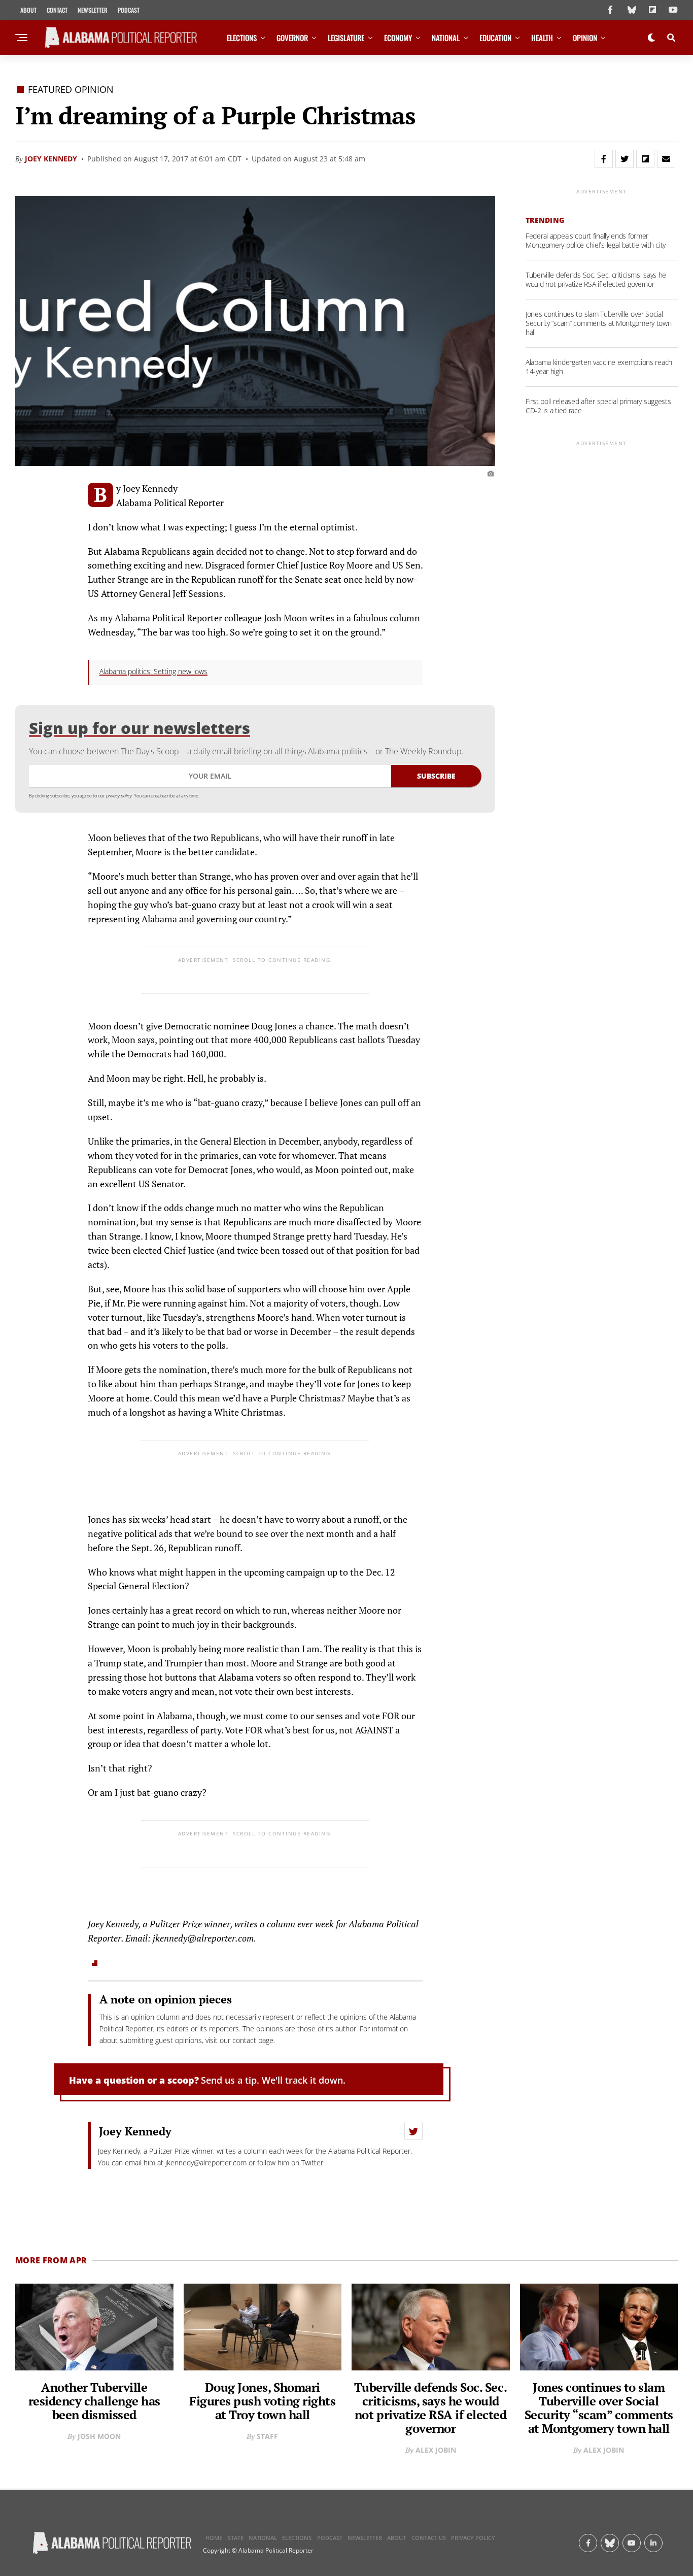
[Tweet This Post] (625, 159)
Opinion (585, 38)
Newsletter (93, 10)
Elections (242, 38)
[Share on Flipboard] (645, 159)
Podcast (129, 10)
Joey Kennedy (51, 159)
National (446, 38)
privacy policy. (119, 796)
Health (542, 38)
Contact (57, 10)
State (236, 2538)
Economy (398, 38)
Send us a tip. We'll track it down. (273, 2080)
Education (495, 38)
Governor (292, 38)
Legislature (346, 38)
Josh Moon (99, 2436)
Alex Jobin (436, 2450)
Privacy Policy (473, 2538)
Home (214, 2538)
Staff (267, 2436)
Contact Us (429, 2538)
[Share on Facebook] (604, 159)
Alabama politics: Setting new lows (153, 671)
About (28, 10)
